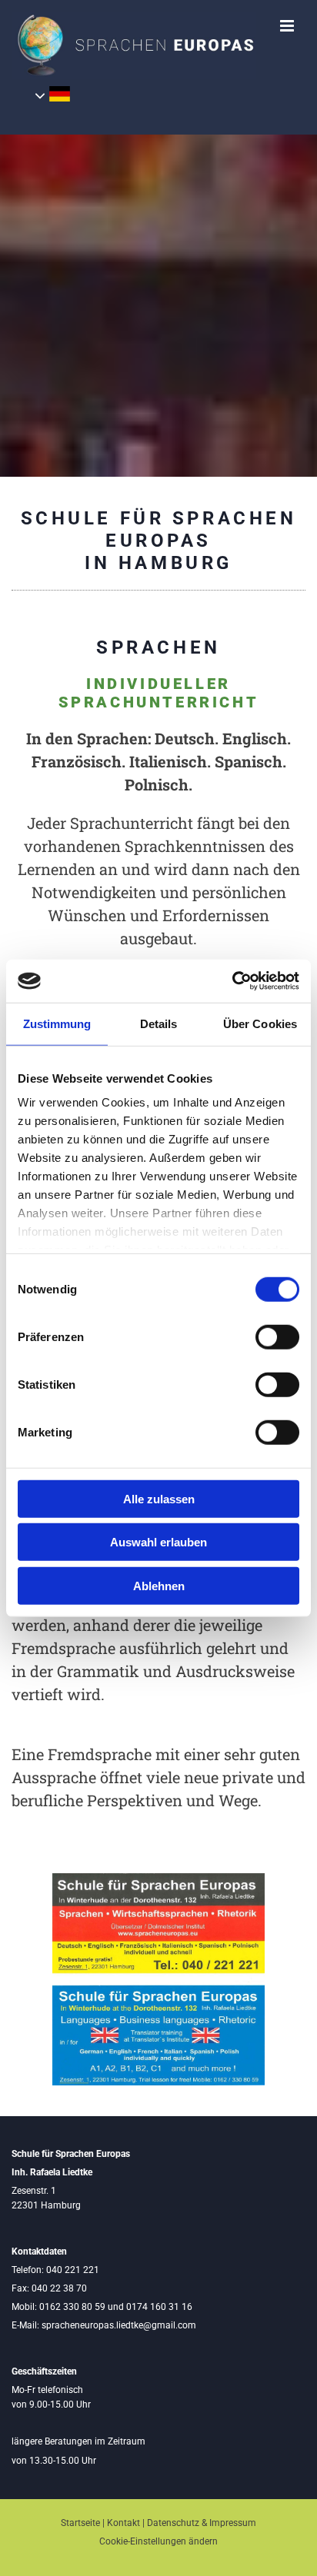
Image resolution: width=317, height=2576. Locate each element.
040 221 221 (73, 2270)
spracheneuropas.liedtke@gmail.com (119, 2325)
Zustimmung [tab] (57, 1023)
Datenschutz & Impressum (202, 2523)
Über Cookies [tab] (260, 1023)
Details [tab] (159, 1023)
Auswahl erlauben (158, 1542)
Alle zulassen (159, 1498)
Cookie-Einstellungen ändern (158, 2541)
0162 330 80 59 (72, 2307)
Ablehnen (159, 1585)
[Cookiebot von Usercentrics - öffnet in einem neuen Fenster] (232, 981)
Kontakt (123, 2523)
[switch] (277, 1336)
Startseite (80, 2523)
